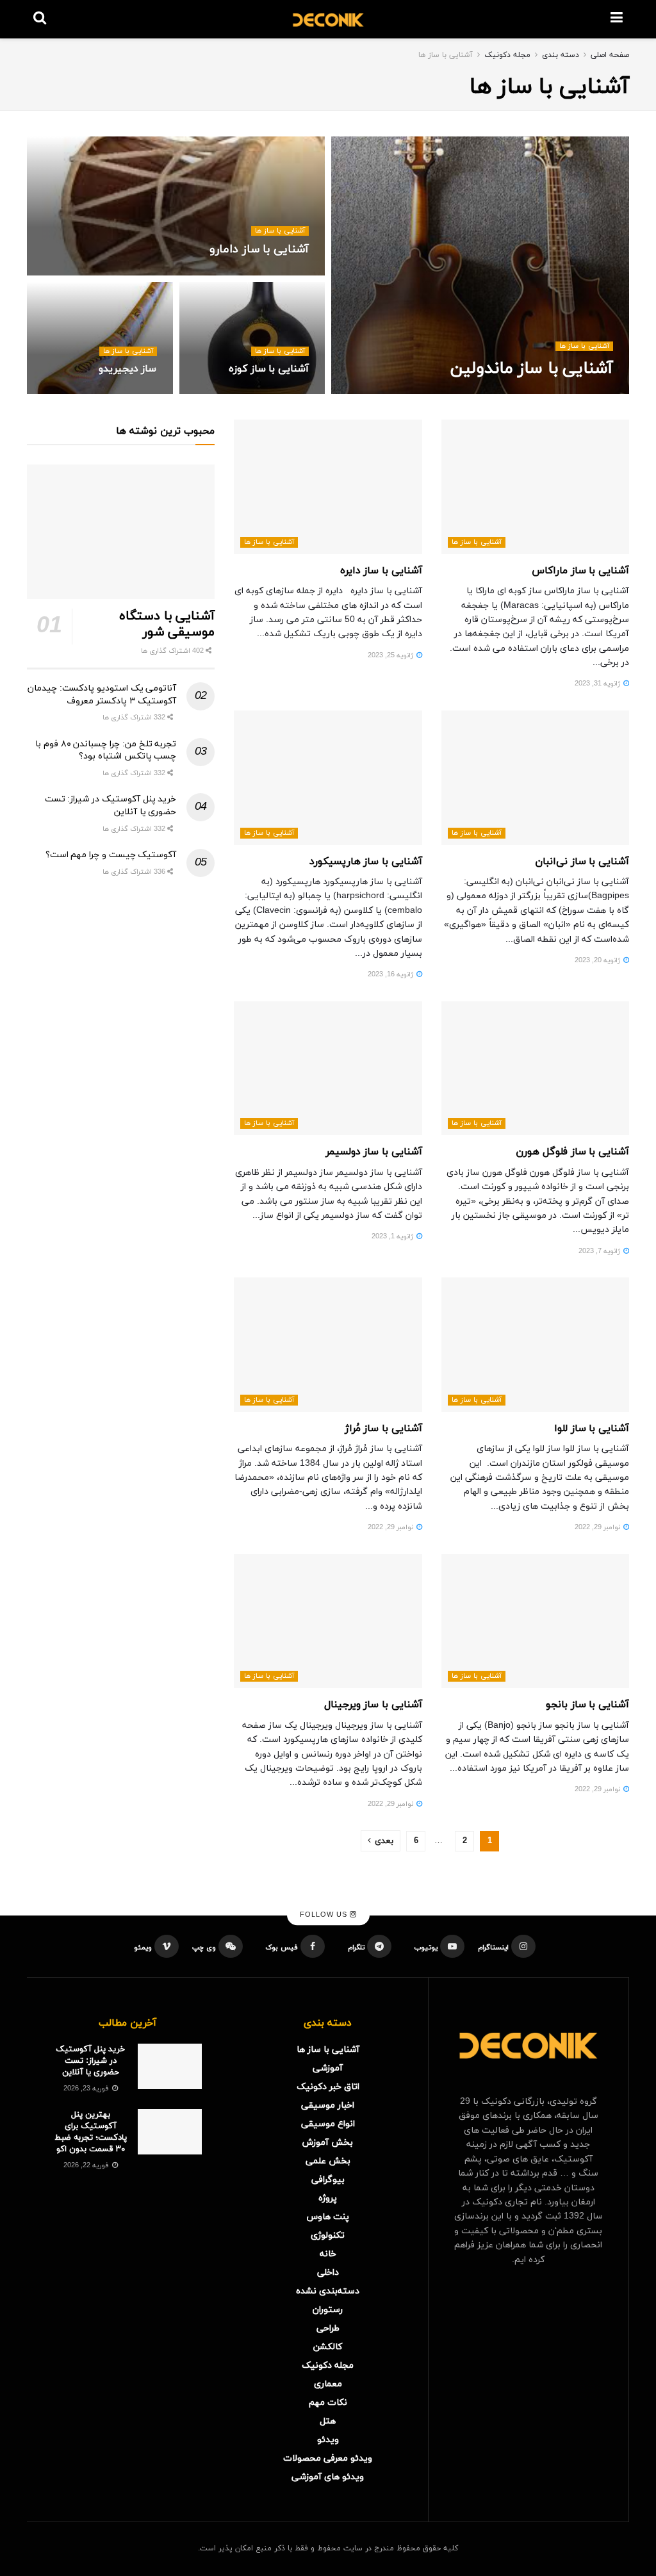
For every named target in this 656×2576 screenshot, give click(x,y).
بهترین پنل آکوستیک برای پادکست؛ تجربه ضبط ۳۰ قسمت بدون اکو (91, 2132)
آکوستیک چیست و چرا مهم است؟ (111, 855)
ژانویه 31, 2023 (598, 684)
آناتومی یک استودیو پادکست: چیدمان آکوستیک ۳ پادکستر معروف (102, 695)
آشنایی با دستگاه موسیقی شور (167, 624)
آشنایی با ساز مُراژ (383, 1429)
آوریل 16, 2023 (583, 393)
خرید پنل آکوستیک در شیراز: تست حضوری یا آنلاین (90, 2061)
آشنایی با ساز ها (446, 55)
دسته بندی (561, 55)
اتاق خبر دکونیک (328, 2087)
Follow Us (325, 1915)
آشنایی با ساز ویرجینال (373, 1705)
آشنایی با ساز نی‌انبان (582, 862)
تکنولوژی (328, 2236)
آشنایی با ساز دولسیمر (374, 1152)
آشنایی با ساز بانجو (587, 1705)
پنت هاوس (328, 2217)
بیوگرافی (328, 2180)
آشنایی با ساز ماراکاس (580, 571)
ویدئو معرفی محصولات (328, 2458)
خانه (328, 2254)
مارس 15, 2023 (278, 393)
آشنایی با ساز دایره (381, 571)
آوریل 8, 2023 (281, 274)
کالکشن (328, 2347)
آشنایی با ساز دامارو (259, 250)
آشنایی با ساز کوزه (269, 369)
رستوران (328, 2310)
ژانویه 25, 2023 (391, 655)
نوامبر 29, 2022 (598, 1527)
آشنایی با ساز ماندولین (532, 369)
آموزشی (328, 2068)
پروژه (328, 2198)
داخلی (328, 2273)
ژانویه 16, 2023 (391, 974)
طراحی (328, 2328)
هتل (328, 2421)
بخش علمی (328, 2161)
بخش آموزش (328, 2143)
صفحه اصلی (610, 55)
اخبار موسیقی (328, 2105)
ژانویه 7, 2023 (600, 1251)
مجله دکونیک (507, 55)
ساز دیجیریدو (128, 369)
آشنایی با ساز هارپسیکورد (366, 862)
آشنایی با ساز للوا (592, 1429)
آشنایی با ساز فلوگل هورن (572, 1152)
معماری (328, 2384)
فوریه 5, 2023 (128, 393)
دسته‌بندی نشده (328, 2291)
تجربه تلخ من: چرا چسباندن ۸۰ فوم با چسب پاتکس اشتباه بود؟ (106, 751)
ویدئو (328, 2440)
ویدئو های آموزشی (328, 2477)
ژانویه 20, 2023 (598, 960)
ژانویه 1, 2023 (393, 1236)
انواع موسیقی (328, 2124)
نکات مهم (328, 2403)
